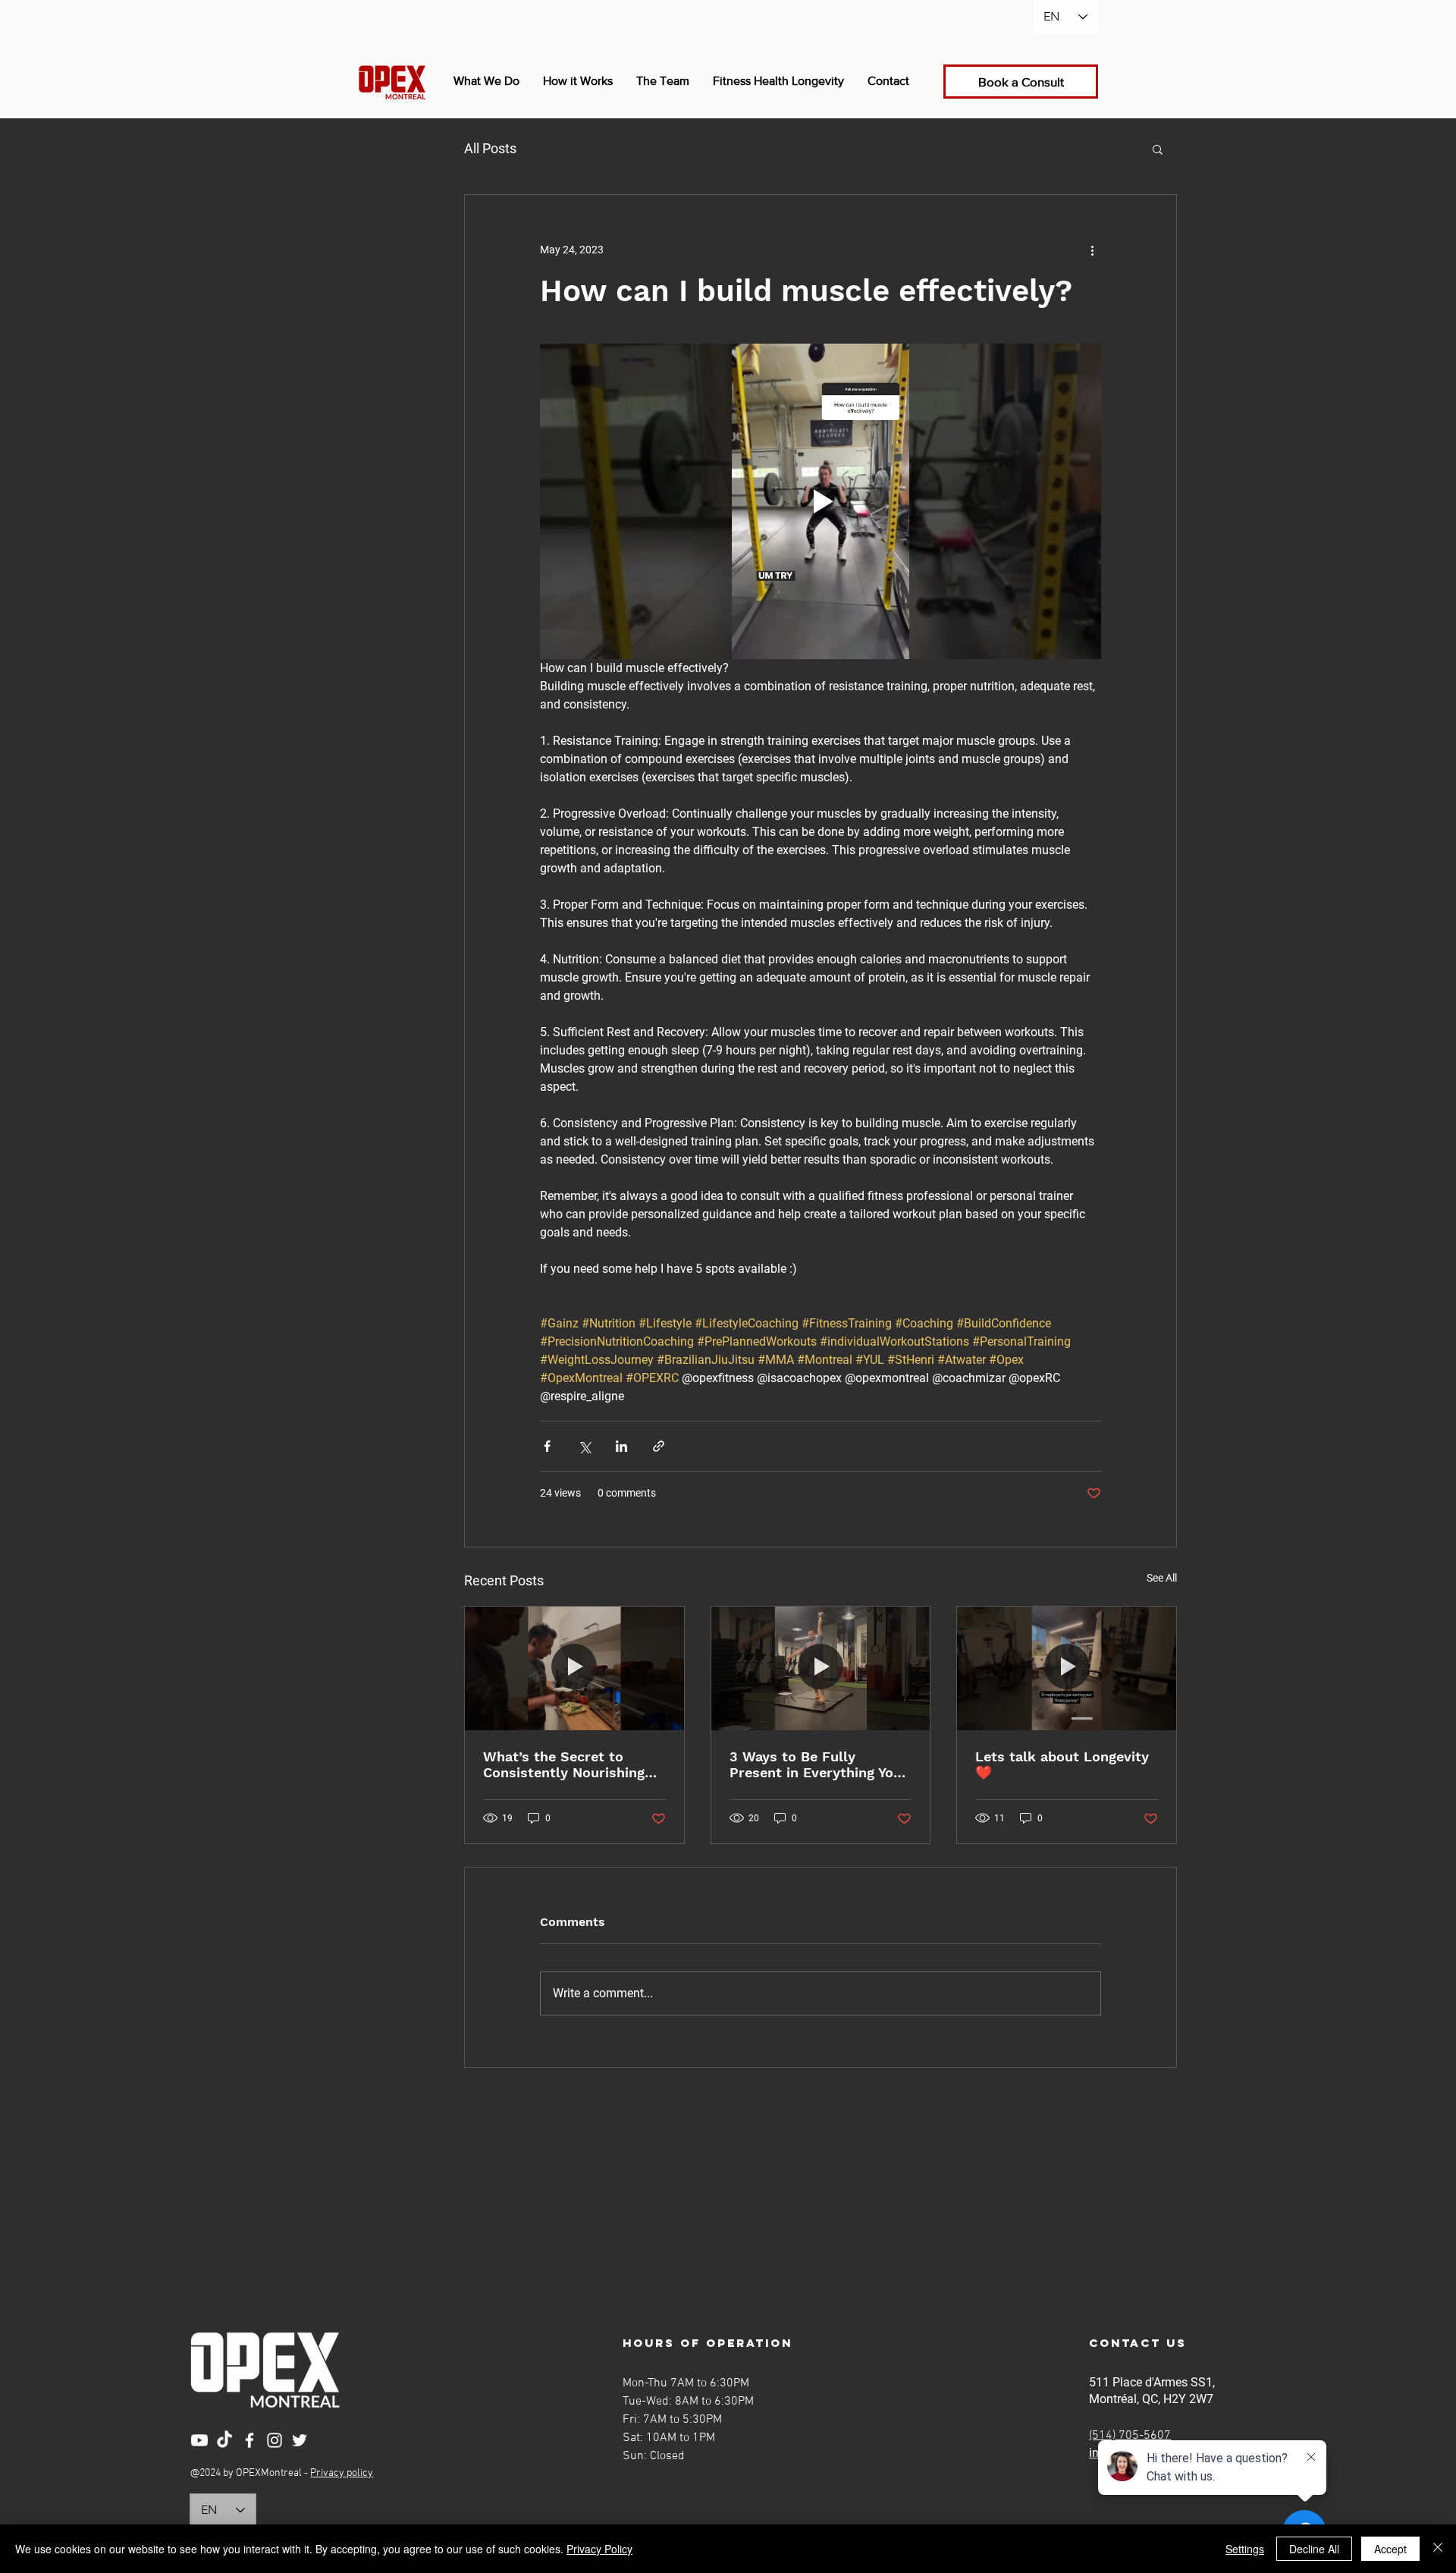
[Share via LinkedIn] (621, 1446)
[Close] (1438, 2549)
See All (1162, 1578)
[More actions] (1092, 250)
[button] (1158, 149)
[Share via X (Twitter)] (584, 1446)
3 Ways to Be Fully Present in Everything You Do (816, 1764)
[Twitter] (300, 2440)
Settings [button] (1245, 2549)
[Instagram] (275, 2440)
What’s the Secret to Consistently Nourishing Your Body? (564, 1764)
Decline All (1314, 2549)
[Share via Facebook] (547, 1446)
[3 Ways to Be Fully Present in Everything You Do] (821, 1668)
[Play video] (821, 501)
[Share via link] (659, 1446)
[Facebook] (249, 2440)
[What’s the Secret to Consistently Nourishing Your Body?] (574, 1668)
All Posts (490, 148)
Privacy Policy (599, 2549)
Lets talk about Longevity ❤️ (1062, 1764)
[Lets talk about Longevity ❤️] (1067, 1668)
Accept (1390, 2549)
